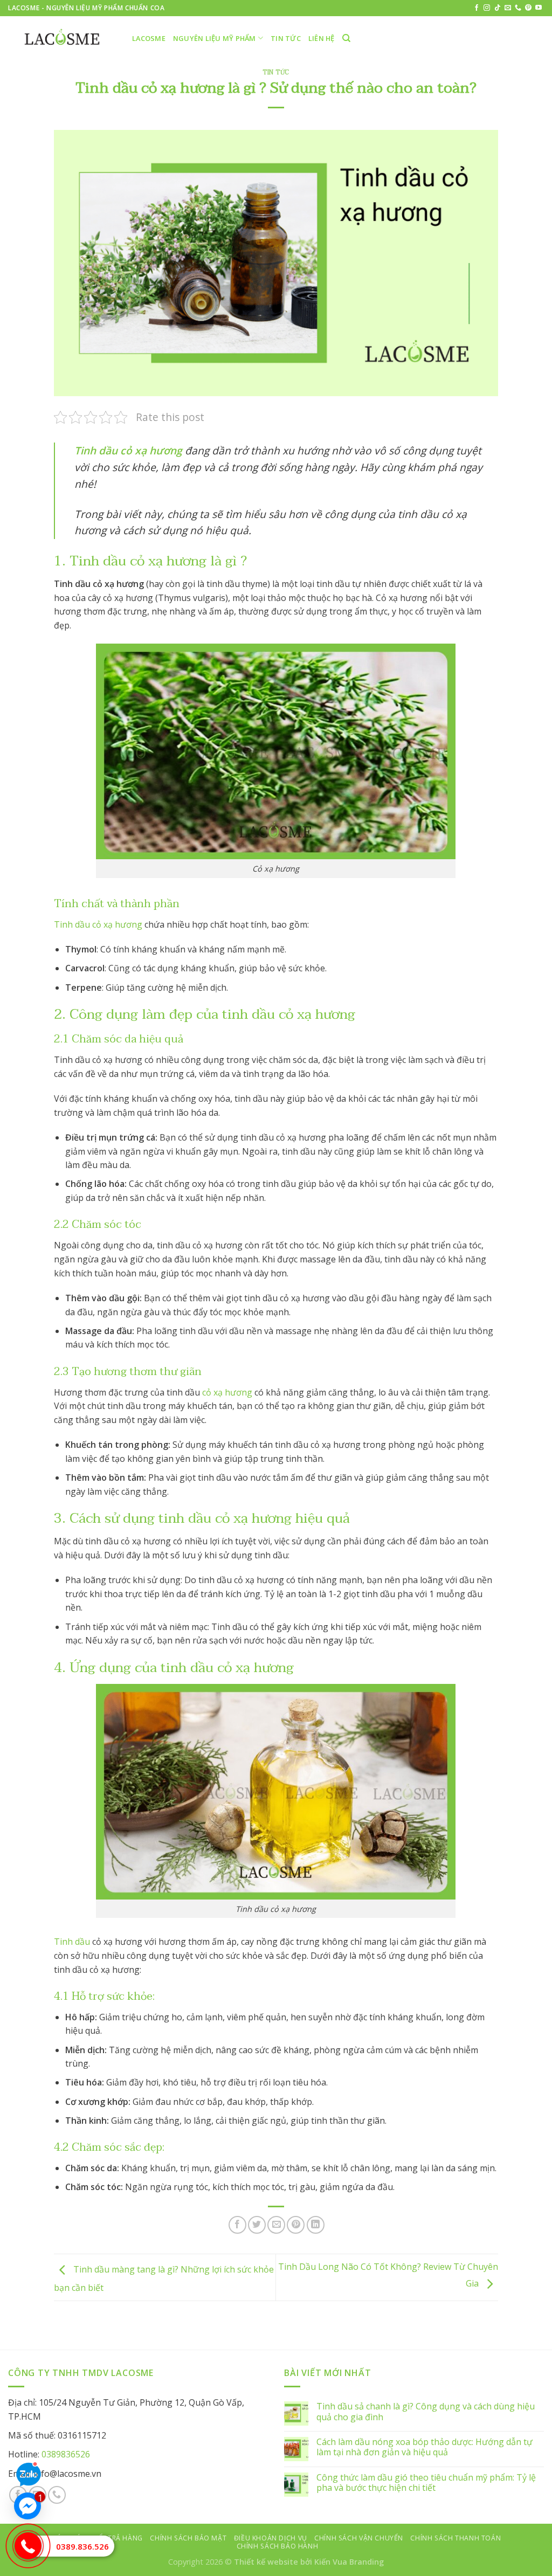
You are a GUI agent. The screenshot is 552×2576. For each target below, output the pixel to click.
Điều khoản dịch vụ (271, 2538)
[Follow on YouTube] (539, 8)
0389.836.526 (82, 2546)
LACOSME (149, 38)
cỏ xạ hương (227, 1392)
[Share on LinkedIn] (316, 2225)
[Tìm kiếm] (346, 38)
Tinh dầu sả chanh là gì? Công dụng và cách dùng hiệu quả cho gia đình (426, 2412)
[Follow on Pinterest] (528, 8)
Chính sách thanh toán (456, 2538)
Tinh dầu (72, 1942)
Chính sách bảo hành (278, 2546)
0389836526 (66, 2454)
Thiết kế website (266, 2562)
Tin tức (286, 38)
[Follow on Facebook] (477, 8)
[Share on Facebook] (237, 2225)
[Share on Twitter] (257, 2225)
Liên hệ (322, 38)
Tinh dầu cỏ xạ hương (98, 924)
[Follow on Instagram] (487, 8)
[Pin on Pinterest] (296, 2225)
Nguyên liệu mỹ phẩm (215, 38)
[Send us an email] (508, 8)
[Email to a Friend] (276, 2225)
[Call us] (518, 8)
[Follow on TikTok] (498, 8)
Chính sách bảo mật (188, 2538)
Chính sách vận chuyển (359, 2538)
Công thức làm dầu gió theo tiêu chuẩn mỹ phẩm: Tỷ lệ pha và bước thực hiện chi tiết (426, 2483)
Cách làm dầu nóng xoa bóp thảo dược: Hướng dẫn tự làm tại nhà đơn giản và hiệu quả (425, 2447)
